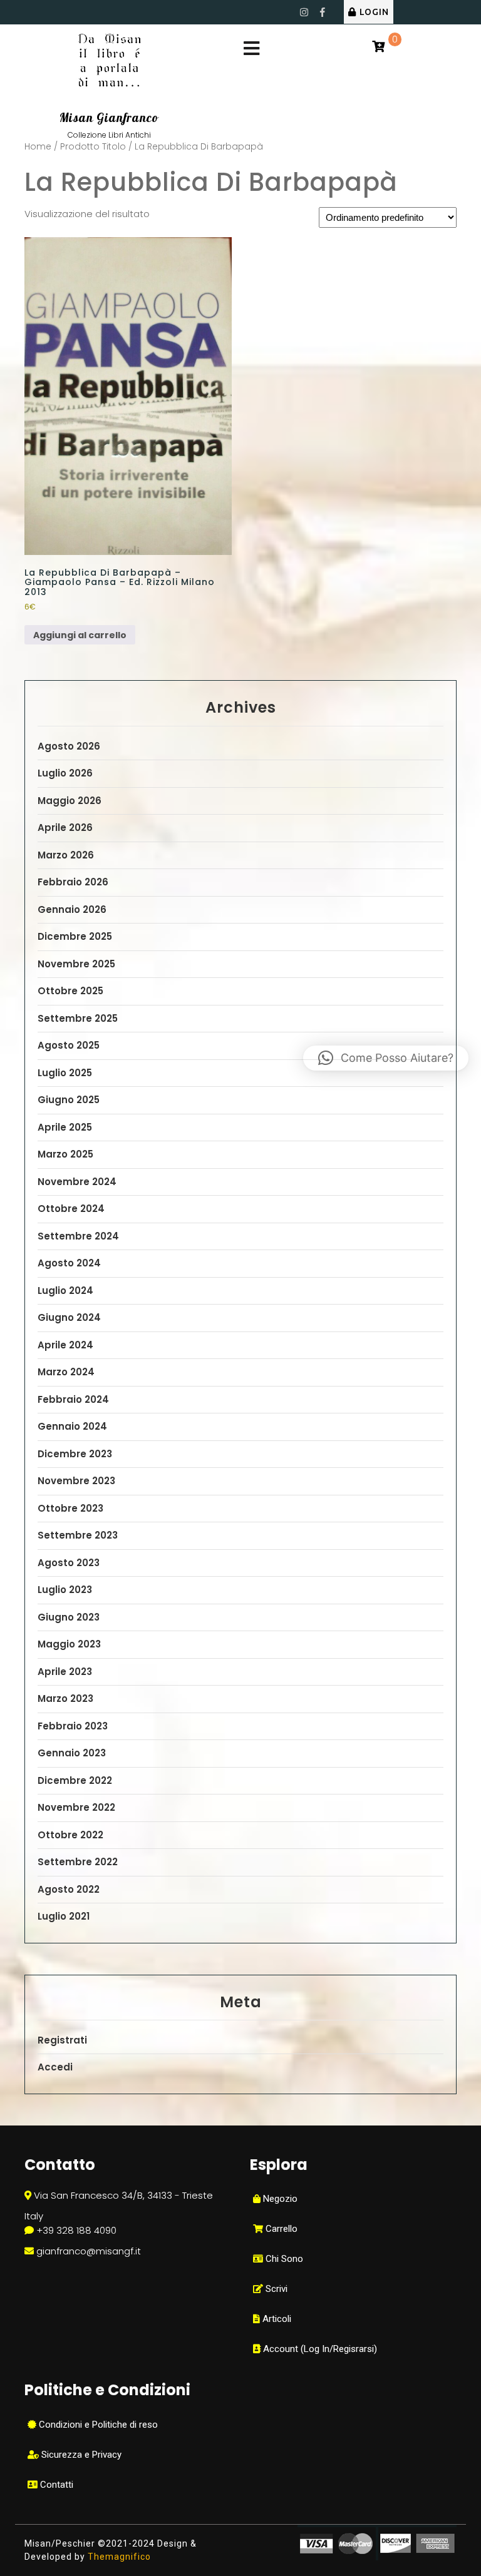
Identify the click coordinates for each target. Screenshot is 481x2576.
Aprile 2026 (65, 827)
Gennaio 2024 (72, 1426)
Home (38, 147)
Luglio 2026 (65, 773)
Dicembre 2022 (75, 1780)
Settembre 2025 (78, 1018)
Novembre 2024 (77, 1182)
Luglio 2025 (65, 1073)
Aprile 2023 (65, 1672)
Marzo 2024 (66, 1372)
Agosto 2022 (69, 1889)
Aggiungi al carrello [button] (80, 635)
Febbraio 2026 (73, 882)
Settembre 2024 (78, 1236)
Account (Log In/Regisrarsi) (319, 2349)
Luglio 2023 (65, 1590)
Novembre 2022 (76, 1807)
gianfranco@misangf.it (89, 2251)
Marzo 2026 (66, 855)
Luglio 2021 (64, 1916)
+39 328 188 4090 (76, 2230)
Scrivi (275, 2289)
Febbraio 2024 (73, 1399)
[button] (386, 1058)
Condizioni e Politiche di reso (97, 2425)
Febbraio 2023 (73, 1726)
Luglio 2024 (65, 1291)
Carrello (280, 2229)
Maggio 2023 (69, 1644)
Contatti (55, 2485)
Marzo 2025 (65, 1154)
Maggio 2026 (70, 801)
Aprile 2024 (65, 1345)
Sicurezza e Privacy (80, 2455)
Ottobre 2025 (70, 991)
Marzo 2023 (65, 1698)
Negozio (279, 2199)
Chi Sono (283, 2259)
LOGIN (374, 12)
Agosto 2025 (69, 1045)
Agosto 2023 (69, 1563)
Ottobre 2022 (70, 1835)
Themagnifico (118, 2557)
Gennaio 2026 (72, 909)
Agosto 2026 (69, 746)
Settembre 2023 (78, 1535)
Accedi (55, 2067)
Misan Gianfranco (109, 118)
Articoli (276, 2319)
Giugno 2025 (69, 1100)
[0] (378, 47)
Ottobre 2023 (70, 1508)
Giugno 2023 (69, 1617)
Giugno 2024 (69, 1317)
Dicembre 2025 (75, 936)
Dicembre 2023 (75, 1454)
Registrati (62, 2040)
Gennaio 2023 (72, 1753)
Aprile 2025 (65, 1127)
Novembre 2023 (76, 1481)
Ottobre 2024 (71, 1209)
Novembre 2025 (76, 964)
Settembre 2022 (78, 1862)
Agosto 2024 (69, 1263)
